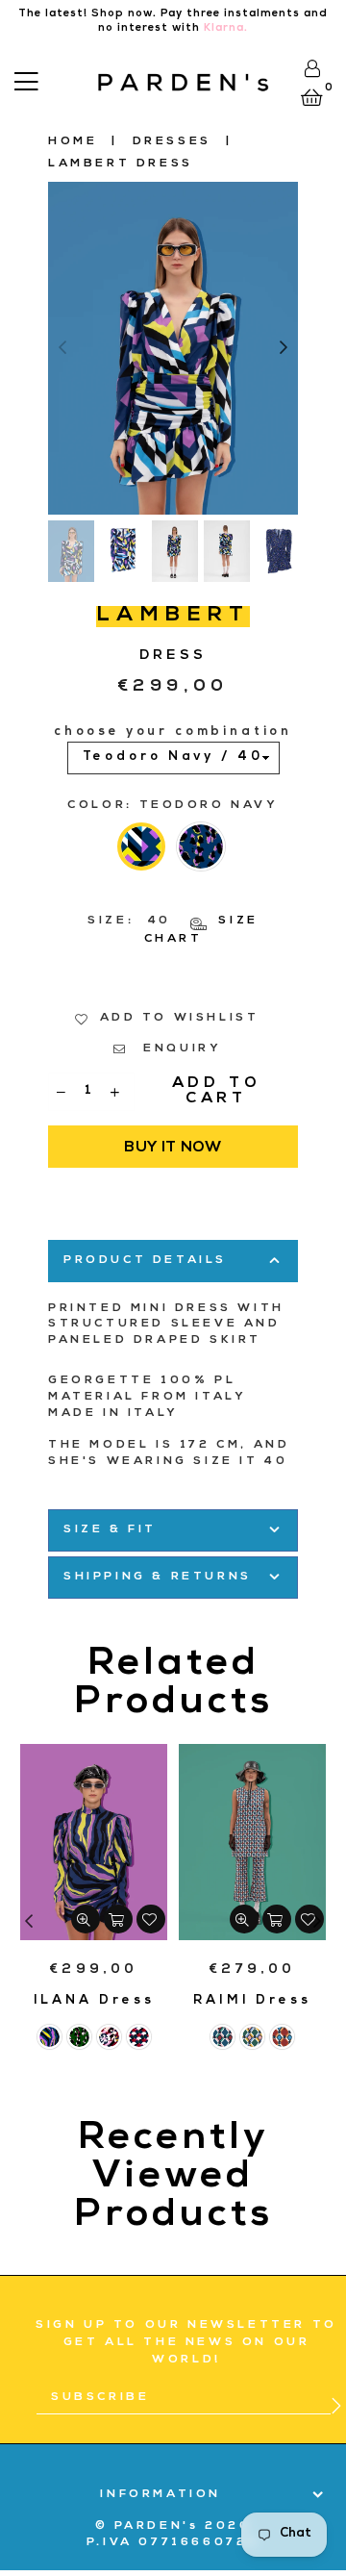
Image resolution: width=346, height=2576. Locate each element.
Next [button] (284, 348)
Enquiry (180, 1049)
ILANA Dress (94, 2001)
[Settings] (312, 68)
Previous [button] (62, 348)
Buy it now (173, 1149)
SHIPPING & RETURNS (158, 1578)
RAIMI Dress (252, 2001)
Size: (173, 931)
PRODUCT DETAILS (145, 1261)
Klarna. (226, 28)
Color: (173, 806)
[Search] (54, 79)
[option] (173, 348)
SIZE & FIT (110, 1530)
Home (73, 142)
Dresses (172, 142)
